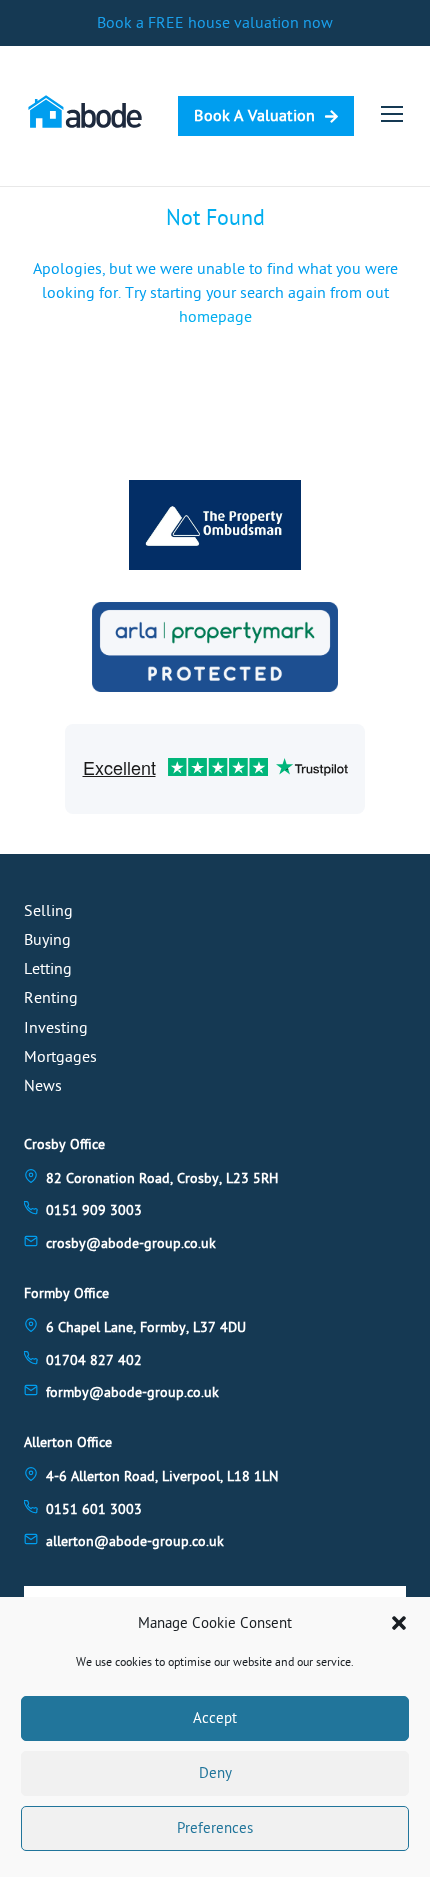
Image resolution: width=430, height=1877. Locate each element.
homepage (215, 317)
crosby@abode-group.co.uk (131, 1243)
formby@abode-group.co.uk (132, 1392)
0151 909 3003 (94, 1210)
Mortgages (60, 1057)
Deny (215, 1773)
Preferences (215, 1828)
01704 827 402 (94, 1360)
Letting (48, 969)
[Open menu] (392, 114)
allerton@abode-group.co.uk (135, 1541)
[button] (399, 1623)
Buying (47, 940)
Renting (51, 998)
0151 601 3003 (94, 1509)
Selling (48, 911)
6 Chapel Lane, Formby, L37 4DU (146, 1327)
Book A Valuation (254, 116)
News (43, 1086)
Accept (215, 1718)
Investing (56, 1028)
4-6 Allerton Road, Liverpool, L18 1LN (162, 1476)
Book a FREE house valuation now (215, 23)
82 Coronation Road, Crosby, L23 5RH (162, 1178)
